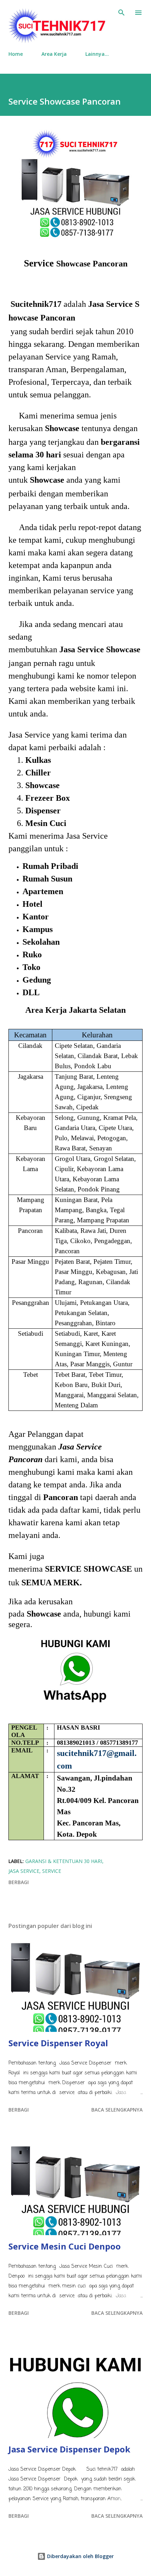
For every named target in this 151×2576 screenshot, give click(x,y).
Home (16, 54)
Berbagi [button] (19, 1882)
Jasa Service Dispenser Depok (69, 2449)
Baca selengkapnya (117, 2110)
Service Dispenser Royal (58, 2043)
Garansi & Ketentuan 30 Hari (64, 1861)
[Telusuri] (122, 13)
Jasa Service (24, 1871)
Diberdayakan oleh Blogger (80, 2556)
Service (52, 1871)
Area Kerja (54, 54)
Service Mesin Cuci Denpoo (65, 2246)
